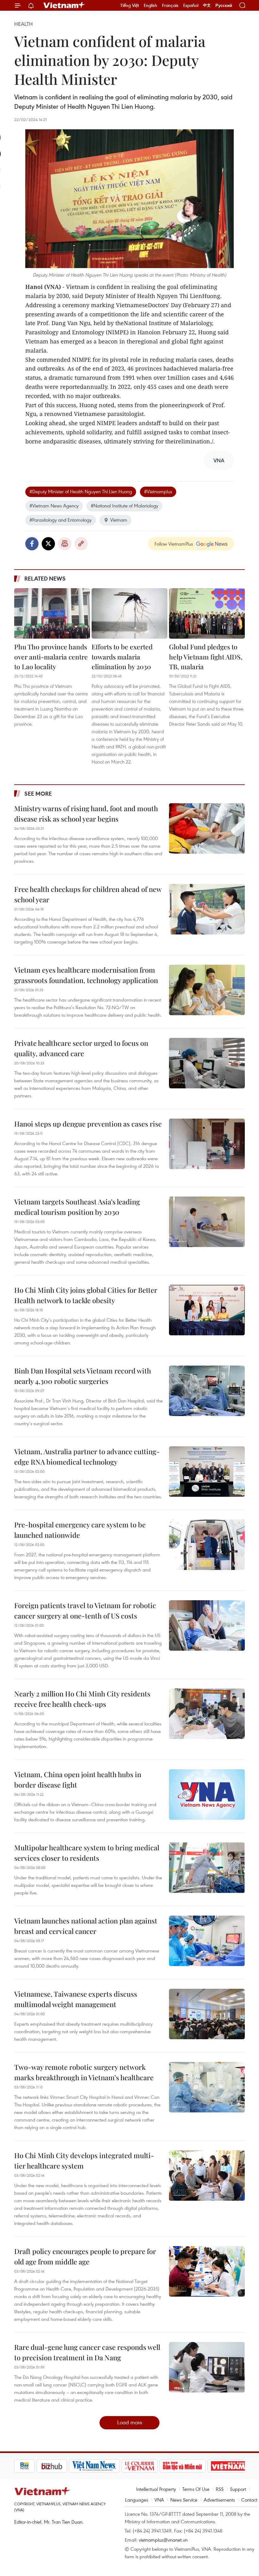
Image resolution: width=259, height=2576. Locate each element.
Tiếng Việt (130, 5)
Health (24, 24)
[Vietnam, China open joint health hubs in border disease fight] (207, 1794)
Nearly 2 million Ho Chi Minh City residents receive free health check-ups (82, 1699)
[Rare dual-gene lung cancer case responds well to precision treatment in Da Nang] (207, 2367)
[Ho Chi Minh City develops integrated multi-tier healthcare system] (207, 2175)
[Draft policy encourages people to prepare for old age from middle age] (207, 2271)
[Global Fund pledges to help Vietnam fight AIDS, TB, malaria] (207, 613)
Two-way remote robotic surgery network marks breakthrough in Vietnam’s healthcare (84, 2072)
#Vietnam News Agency (54, 506)
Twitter (48, 544)
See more (38, 793)
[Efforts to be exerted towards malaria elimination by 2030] (129, 613)
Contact (249, 2500)
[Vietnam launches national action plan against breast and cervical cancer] (207, 1941)
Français (170, 5)
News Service (184, 2500)
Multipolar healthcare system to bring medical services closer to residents (87, 1853)
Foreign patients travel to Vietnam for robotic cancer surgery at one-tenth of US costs (85, 1610)
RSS (220, 2489)
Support (238, 2489)
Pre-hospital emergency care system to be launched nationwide (80, 1530)
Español (191, 5)
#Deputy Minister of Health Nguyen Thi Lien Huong (81, 491)
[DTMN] (160, 2466)
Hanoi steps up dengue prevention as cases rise (88, 1124)
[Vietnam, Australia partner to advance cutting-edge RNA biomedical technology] (207, 1472)
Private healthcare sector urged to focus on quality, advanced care (81, 1048)
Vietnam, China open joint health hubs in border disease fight (78, 1780)
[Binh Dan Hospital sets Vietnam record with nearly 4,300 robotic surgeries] (207, 1391)
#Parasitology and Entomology (60, 520)
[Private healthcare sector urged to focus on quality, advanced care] (207, 1063)
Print (65, 544)
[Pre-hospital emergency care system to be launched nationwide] (207, 1545)
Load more (130, 2422)
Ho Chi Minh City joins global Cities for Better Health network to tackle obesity (86, 1295)
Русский (224, 6)
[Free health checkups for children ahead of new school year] (207, 909)
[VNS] (72, 2466)
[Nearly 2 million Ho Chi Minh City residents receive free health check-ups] (207, 1714)
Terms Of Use (196, 2489)
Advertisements (219, 2500)
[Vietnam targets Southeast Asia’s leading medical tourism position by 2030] (207, 1222)
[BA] (206, 2466)
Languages (137, 2500)
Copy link (81, 544)
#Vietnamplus (158, 491)
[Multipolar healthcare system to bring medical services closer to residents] (207, 1868)
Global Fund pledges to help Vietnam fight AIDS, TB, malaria (206, 656)
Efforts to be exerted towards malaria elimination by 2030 (122, 656)
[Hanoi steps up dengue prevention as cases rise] (207, 1144)
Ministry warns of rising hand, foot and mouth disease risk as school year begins (86, 814)
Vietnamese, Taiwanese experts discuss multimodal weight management (76, 1999)
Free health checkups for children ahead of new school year (88, 894)
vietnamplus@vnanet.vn (163, 2540)
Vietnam (119, 520)
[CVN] (117, 2466)
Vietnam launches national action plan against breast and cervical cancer (86, 1926)
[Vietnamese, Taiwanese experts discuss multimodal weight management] (207, 2014)
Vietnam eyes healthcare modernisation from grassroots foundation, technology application (86, 975)
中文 (207, 5)
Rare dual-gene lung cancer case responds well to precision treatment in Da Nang (87, 2352)
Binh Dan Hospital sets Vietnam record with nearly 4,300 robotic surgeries (83, 1376)
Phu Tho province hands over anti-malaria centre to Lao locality (51, 656)
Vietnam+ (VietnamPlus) (64, 5)
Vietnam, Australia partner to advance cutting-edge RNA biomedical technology (87, 1457)
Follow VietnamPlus (174, 544)
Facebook (32, 544)
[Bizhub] (29, 2466)
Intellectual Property (156, 2489)
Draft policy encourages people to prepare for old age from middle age (85, 2256)
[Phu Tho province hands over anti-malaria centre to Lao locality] (52, 613)
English (151, 5)
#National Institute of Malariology (124, 506)
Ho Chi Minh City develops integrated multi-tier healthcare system (84, 2160)
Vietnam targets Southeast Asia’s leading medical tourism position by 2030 (77, 1207)
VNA (159, 2500)
